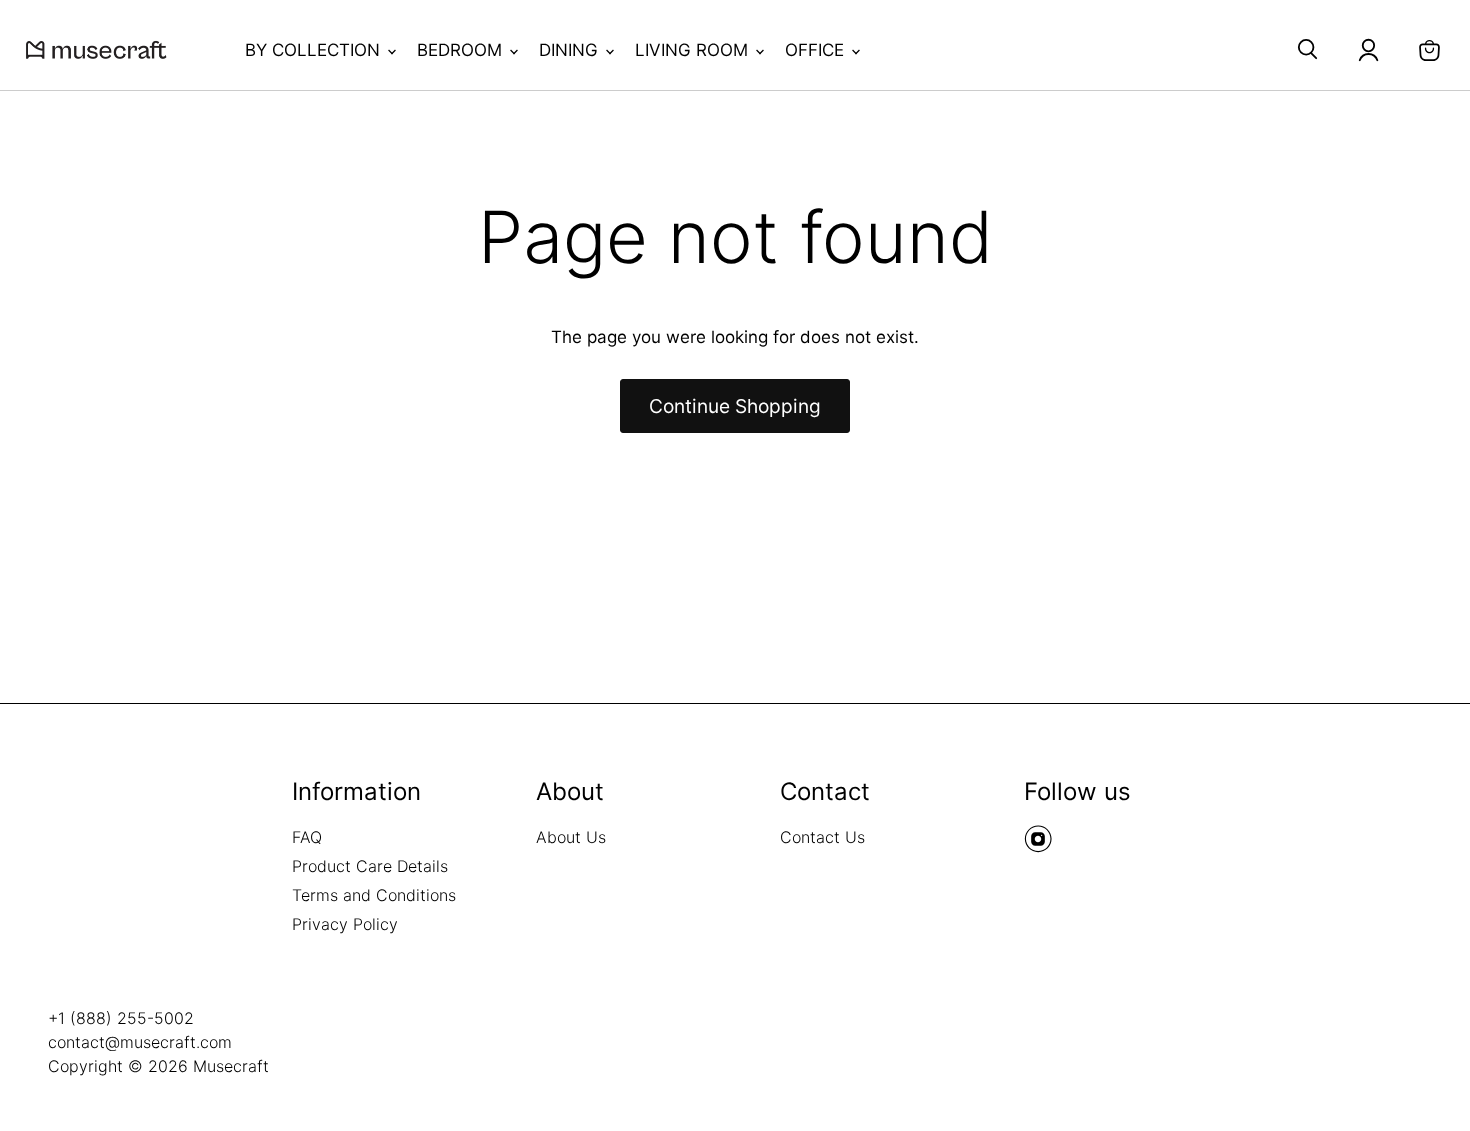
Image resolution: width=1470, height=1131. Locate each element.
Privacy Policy (345, 924)
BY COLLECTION (315, 50)
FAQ (307, 837)
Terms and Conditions (374, 895)
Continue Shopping (735, 406)
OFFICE (817, 50)
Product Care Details (370, 866)
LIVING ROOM (694, 50)
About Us (571, 837)
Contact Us (822, 837)
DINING (571, 50)
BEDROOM (462, 50)
